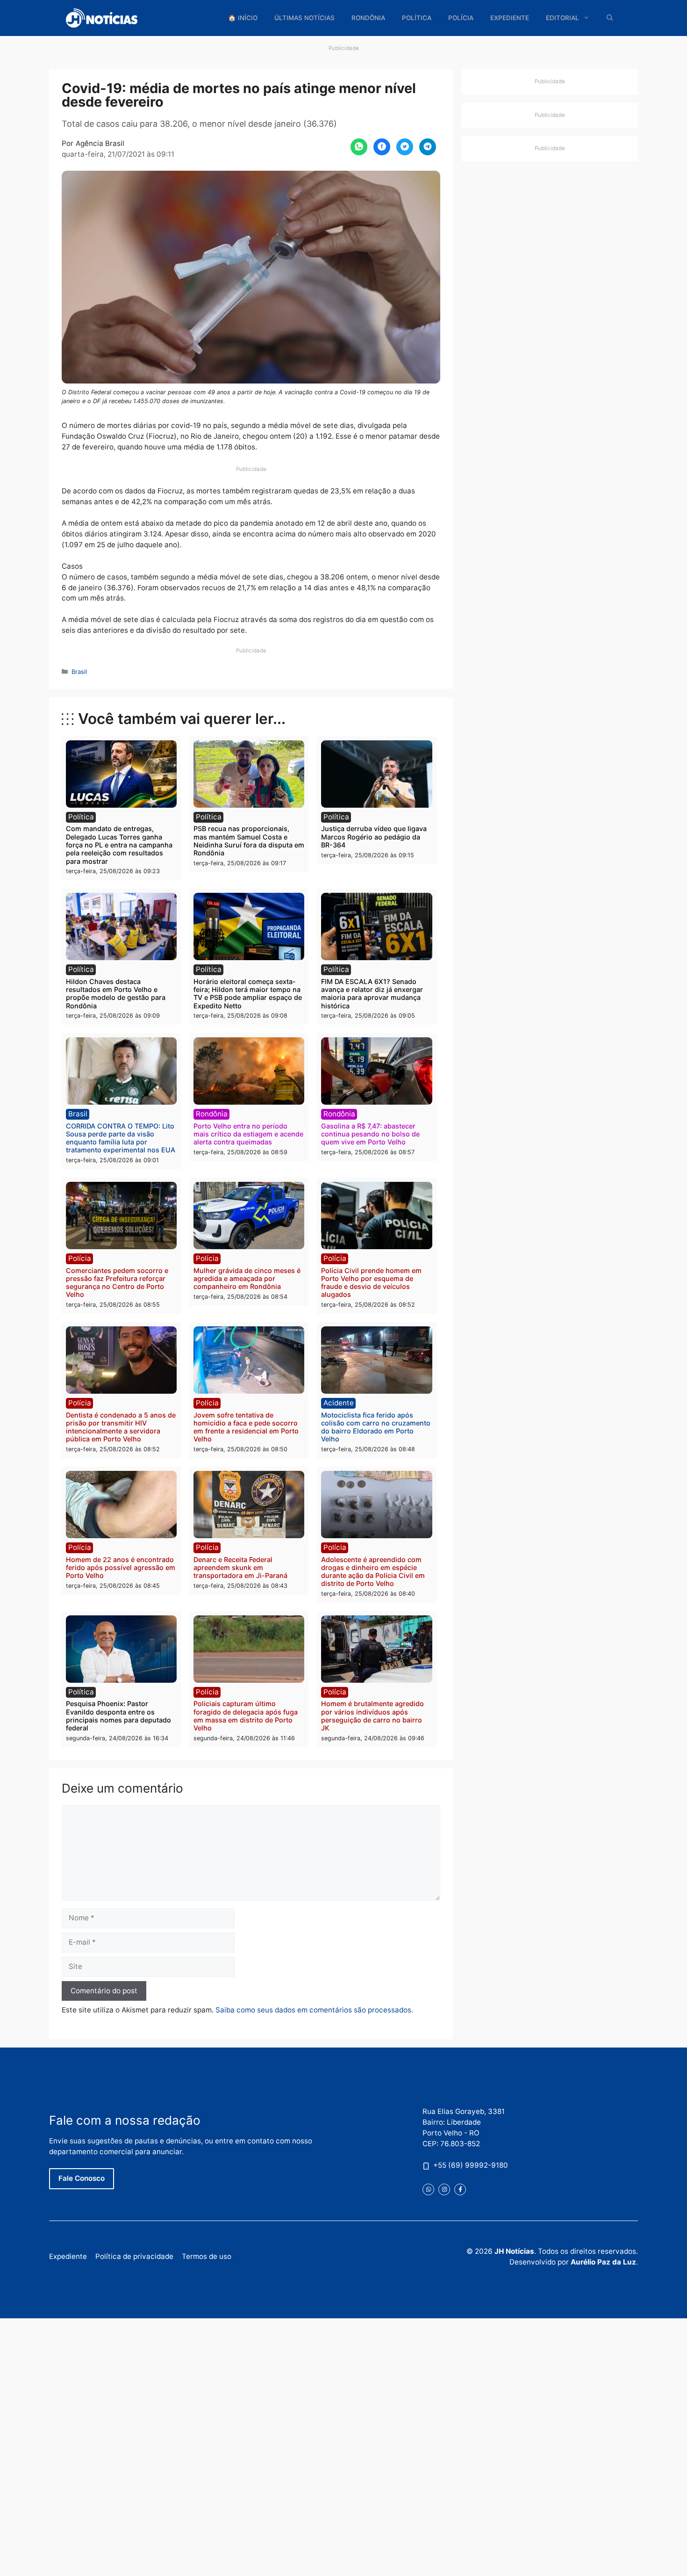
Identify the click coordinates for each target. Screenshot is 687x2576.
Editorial (562, 18)
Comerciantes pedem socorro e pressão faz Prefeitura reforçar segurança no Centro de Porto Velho (117, 1283)
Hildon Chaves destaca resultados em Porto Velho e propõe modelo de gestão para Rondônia (116, 994)
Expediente (510, 18)
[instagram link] (444, 2189)
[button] (610, 18)
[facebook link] (460, 2189)
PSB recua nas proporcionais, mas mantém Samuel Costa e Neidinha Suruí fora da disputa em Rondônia (249, 841)
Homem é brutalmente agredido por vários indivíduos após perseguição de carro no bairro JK (372, 1716)
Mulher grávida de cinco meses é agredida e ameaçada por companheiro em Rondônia (247, 1279)
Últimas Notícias (304, 18)
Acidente (339, 1403)
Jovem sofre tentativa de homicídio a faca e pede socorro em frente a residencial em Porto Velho (246, 1427)
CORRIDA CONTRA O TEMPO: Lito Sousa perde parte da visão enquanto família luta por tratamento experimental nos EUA (121, 1138)
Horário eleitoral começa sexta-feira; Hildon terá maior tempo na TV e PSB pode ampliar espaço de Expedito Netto (248, 994)
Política (417, 18)
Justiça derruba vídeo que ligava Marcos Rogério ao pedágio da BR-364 (374, 837)
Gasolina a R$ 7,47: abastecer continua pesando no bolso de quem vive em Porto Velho (370, 1134)
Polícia (461, 18)
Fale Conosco (82, 2178)
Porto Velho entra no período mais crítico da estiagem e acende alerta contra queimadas (248, 1134)
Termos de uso (207, 2256)
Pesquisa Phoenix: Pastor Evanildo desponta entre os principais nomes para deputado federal (118, 1716)
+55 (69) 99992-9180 (471, 2165)
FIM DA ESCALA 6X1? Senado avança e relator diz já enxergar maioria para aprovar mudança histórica (372, 994)
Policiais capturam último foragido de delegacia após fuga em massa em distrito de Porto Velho (246, 1716)
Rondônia (368, 18)
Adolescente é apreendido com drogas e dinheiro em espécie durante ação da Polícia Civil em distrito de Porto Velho (373, 1572)
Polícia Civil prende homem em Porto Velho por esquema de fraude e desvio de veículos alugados (371, 1283)
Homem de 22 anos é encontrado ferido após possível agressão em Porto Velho (121, 1568)
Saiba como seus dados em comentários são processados (313, 2010)
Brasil (79, 672)
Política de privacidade (134, 2256)
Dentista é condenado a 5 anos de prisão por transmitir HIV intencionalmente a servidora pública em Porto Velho (121, 1427)
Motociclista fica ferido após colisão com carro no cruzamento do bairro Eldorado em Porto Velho (376, 1427)
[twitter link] (428, 2189)
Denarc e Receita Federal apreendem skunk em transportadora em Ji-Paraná (240, 1568)
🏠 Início (243, 18)
